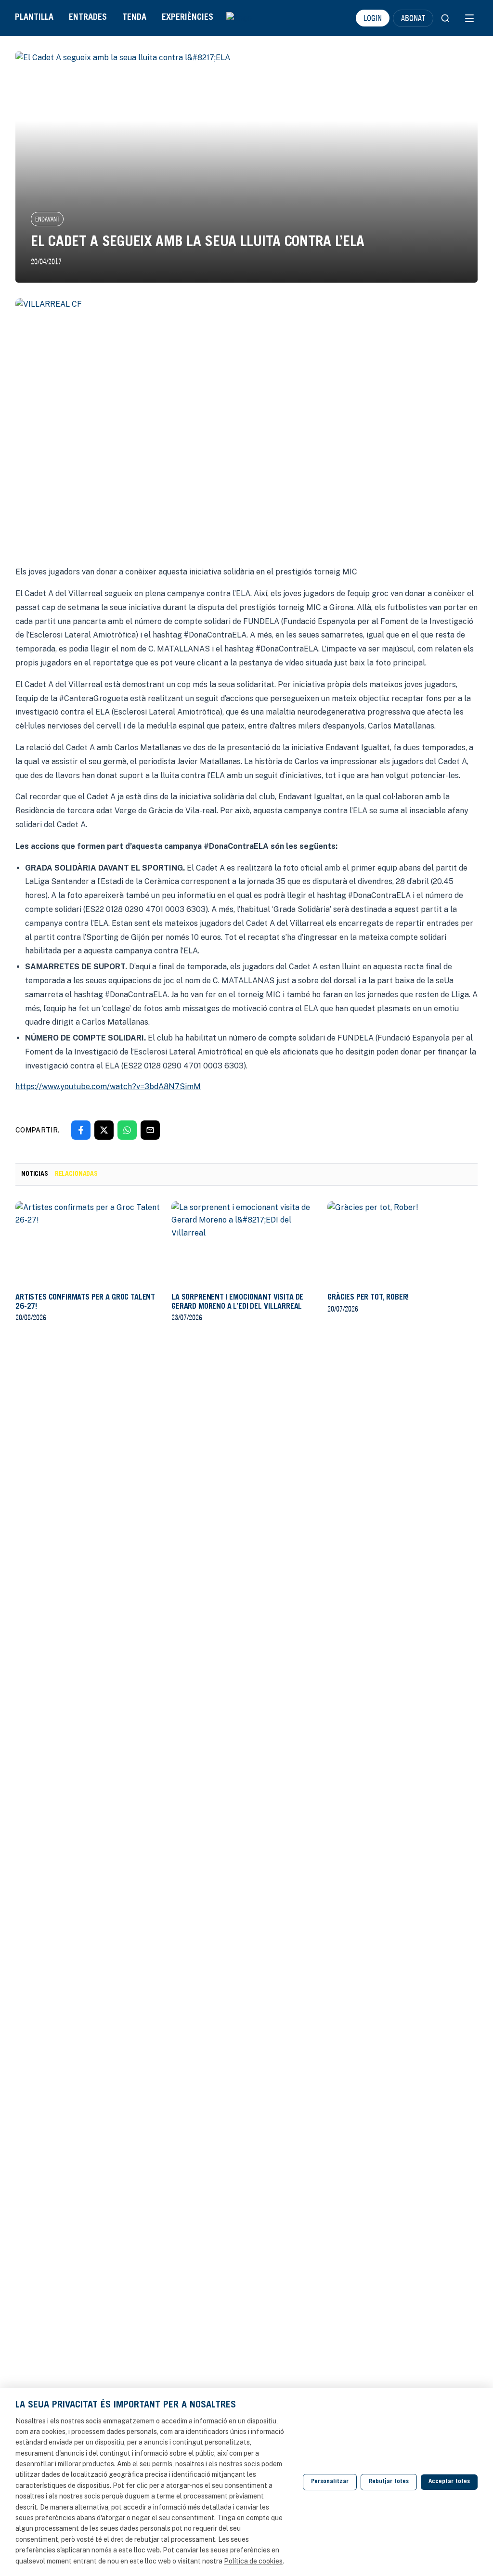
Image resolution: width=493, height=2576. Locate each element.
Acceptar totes (449, 2482)
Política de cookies (253, 2561)
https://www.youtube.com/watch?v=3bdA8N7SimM (108, 1086)
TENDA (134, 18)
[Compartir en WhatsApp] (127, 1130)
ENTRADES (88, 18)
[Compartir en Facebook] (81, 1130)
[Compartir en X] (104, 1130)
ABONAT (413, 18)
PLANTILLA (34, 18)
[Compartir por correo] (150, 1130)
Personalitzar (330, 2482)
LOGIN (373, 18)
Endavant (47, 219)
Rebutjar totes (389, 2482)
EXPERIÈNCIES (188, 18)
